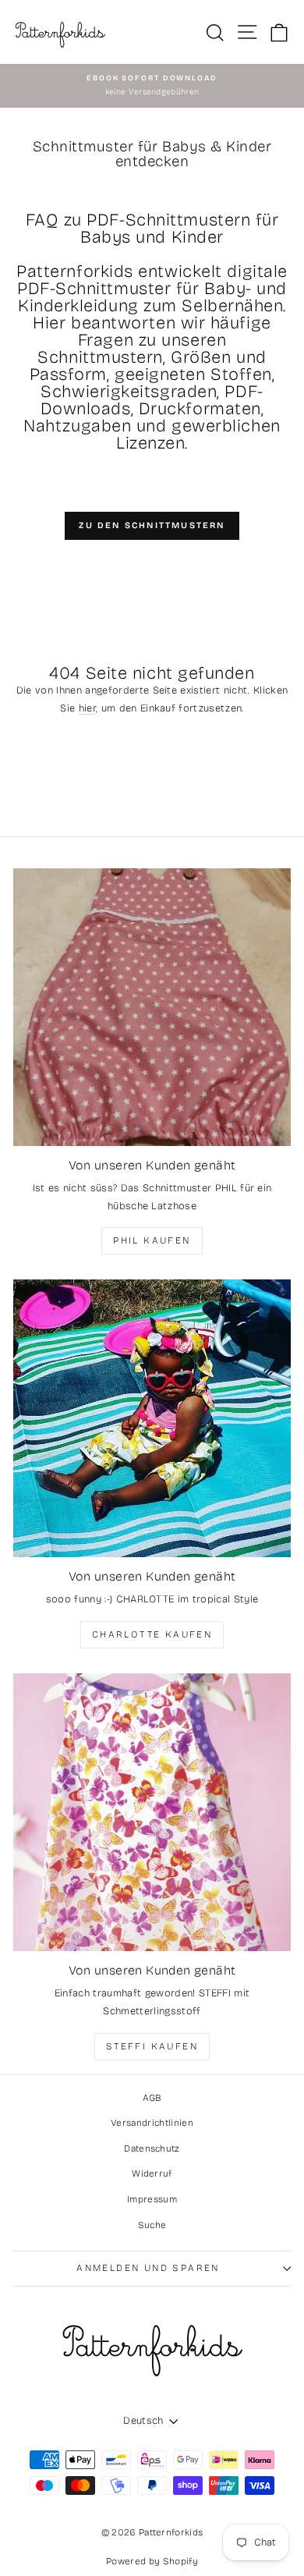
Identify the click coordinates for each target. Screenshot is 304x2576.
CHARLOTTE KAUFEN (152, 1634)
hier (87, 708)
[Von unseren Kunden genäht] (152, 1007)
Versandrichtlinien (152, 2123)
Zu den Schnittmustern (152, 525)
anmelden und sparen (148, 2268)
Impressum (152, 2199)
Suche (152, 2225)
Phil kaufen (152, 1240)
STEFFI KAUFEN (152, 2046)
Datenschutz (152, 2148)
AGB (152, 2098)
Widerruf (152, 2173)
